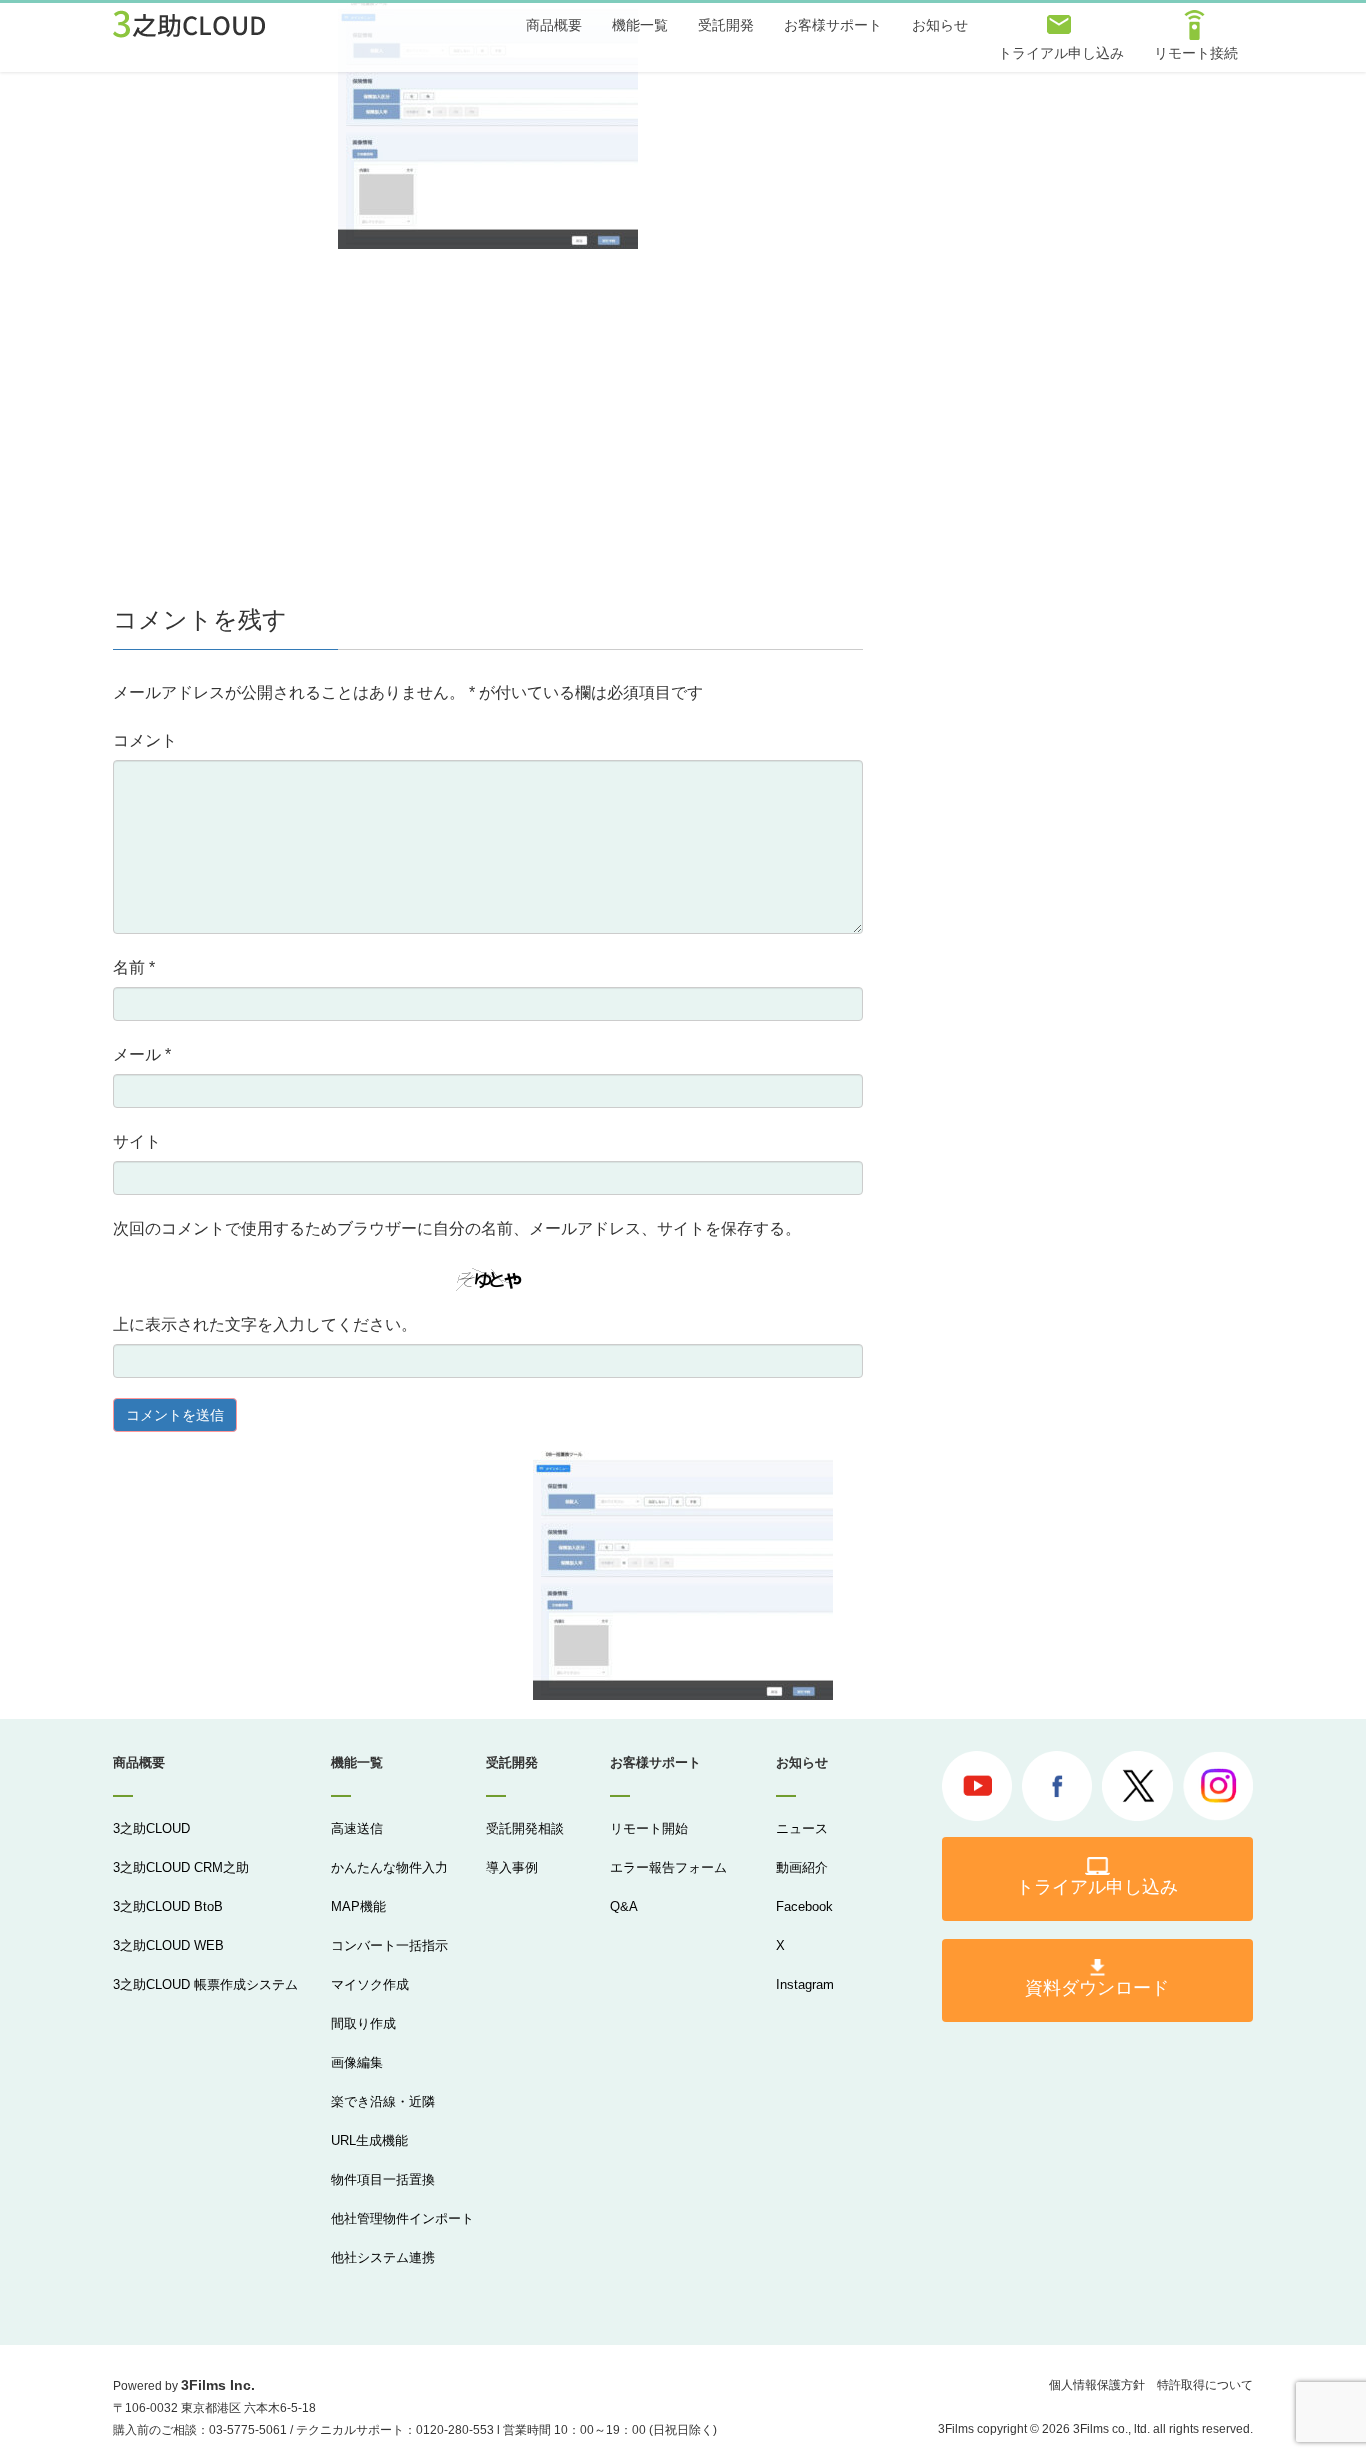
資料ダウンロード (1097, 1988)
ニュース (802, 1828)
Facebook (804, 1906)
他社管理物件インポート (402, 2218)
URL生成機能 (369, 2140)
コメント (145, 740)
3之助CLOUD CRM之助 (181, 1867)
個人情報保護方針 (1097, 2385)
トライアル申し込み (1097, 1887)
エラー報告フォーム (668, 1867)
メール (142, 1054)
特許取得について (1205, 2385)
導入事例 (512, 1867)
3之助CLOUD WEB (168, 1945)
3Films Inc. (218, 2385)
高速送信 (357, 1828)
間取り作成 (363, 2023)
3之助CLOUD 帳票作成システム (205, 1984)
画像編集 (357, 2062)
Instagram (805, 1984)
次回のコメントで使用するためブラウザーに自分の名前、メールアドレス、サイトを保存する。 (457, 1228)
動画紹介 (802, 1867)
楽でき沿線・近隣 (383, 2101)
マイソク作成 (370, 1984)
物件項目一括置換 (383, 2179)
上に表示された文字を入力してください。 (265, 1324)
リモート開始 (649, 1828)
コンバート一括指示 (389, 1945)
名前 (134, 967)
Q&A (624, 1906)
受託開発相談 (525, 1828)
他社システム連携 (383, 2257)
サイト (137, 1141)
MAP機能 (358, 1906)
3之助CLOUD (151, 1828)
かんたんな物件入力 (389, 1867)
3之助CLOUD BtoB (168, 1906)
